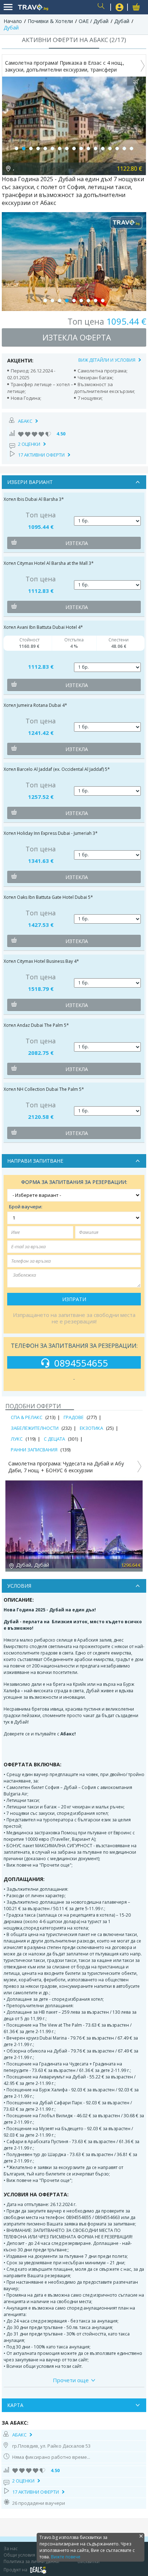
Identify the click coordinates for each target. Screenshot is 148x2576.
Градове (74, 1417)
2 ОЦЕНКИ (29, 444)
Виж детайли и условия (107, 360)
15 (117, 148)
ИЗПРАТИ (74, 1299)
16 (124, 148)
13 (103, 148)
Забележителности (35, 1428)
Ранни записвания (34, 1450)
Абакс (25, 421)
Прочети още (71, 2380)
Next (139, 1524)
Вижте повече (66, 2557)
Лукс (17, 1439)
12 (96, 148)
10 (81, 148)
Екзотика (91, 1428)
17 (131, 148)
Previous (9, 1524)
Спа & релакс (27, 1417)
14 (110, 148)
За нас (11, 2548)
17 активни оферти (41, 455)
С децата (54, 1439)
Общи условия (19, 2555)
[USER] (120, 8)
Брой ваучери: (26, 1207)
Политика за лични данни (31, 2561)
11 (88, 148)
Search (102, 7)
